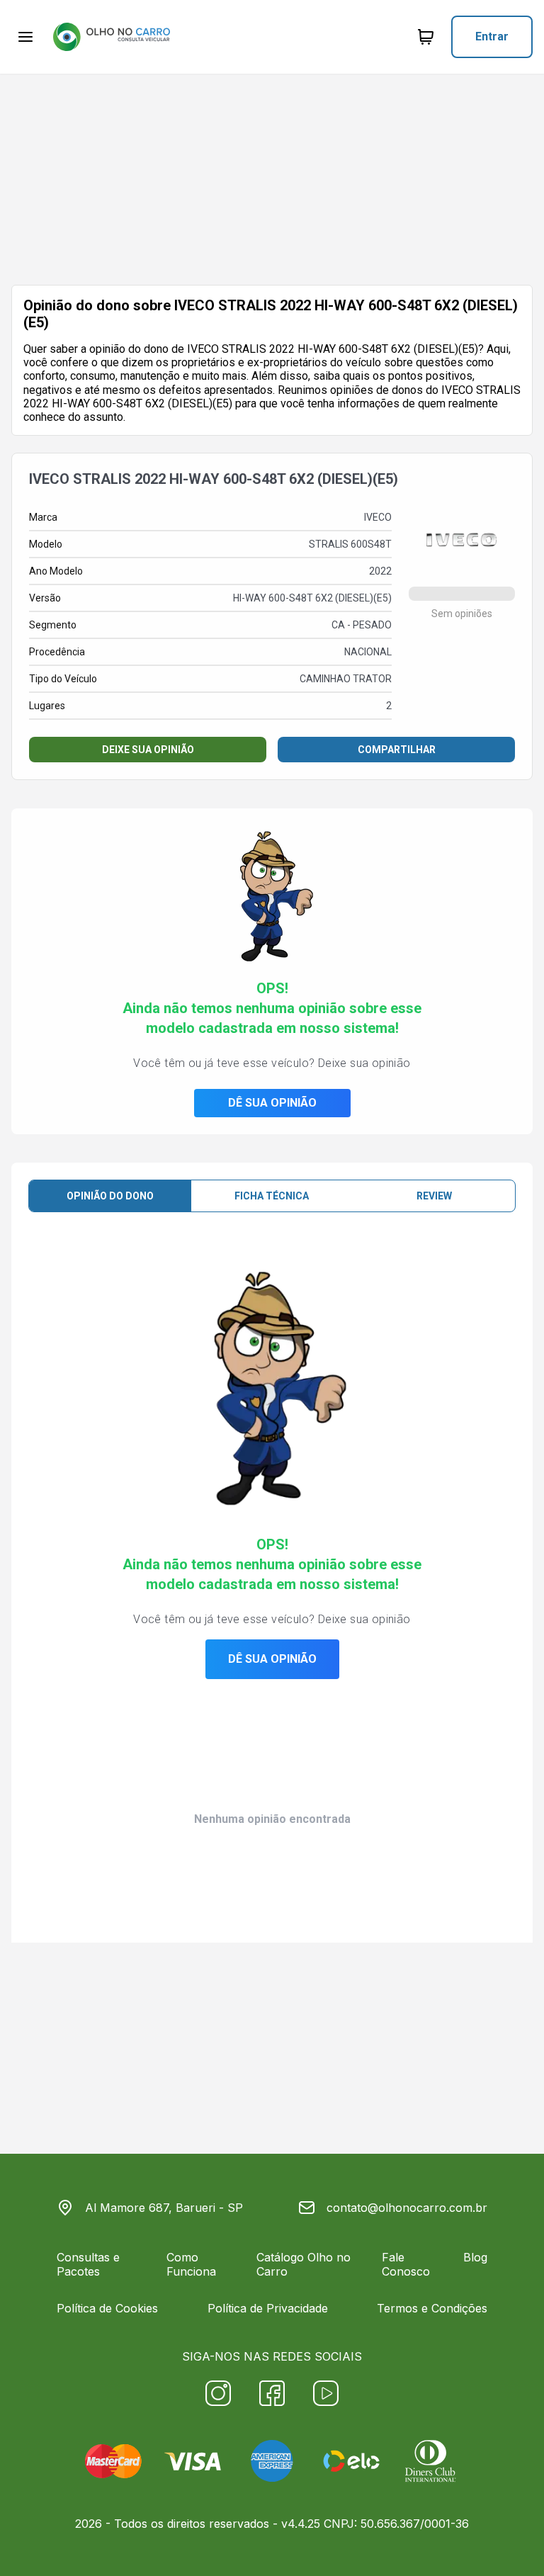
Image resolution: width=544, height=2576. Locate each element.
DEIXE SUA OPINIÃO (148, 750)
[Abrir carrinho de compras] (426, 37)
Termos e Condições (432, 2308)
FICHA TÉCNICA (272, 1196)
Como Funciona (191, 2264)
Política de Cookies (107, 2308)
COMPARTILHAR (397, 750)
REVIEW (434, 1196)
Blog (475, 2257)
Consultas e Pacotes (88, 2264)
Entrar (492, 36)
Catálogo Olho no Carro (304, 2264)
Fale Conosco (406, 2264)
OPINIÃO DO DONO (110, 1196)
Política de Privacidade (268, 2308)
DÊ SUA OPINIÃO (272, 1103)
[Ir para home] (111, 37)
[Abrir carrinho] (25, 37)
